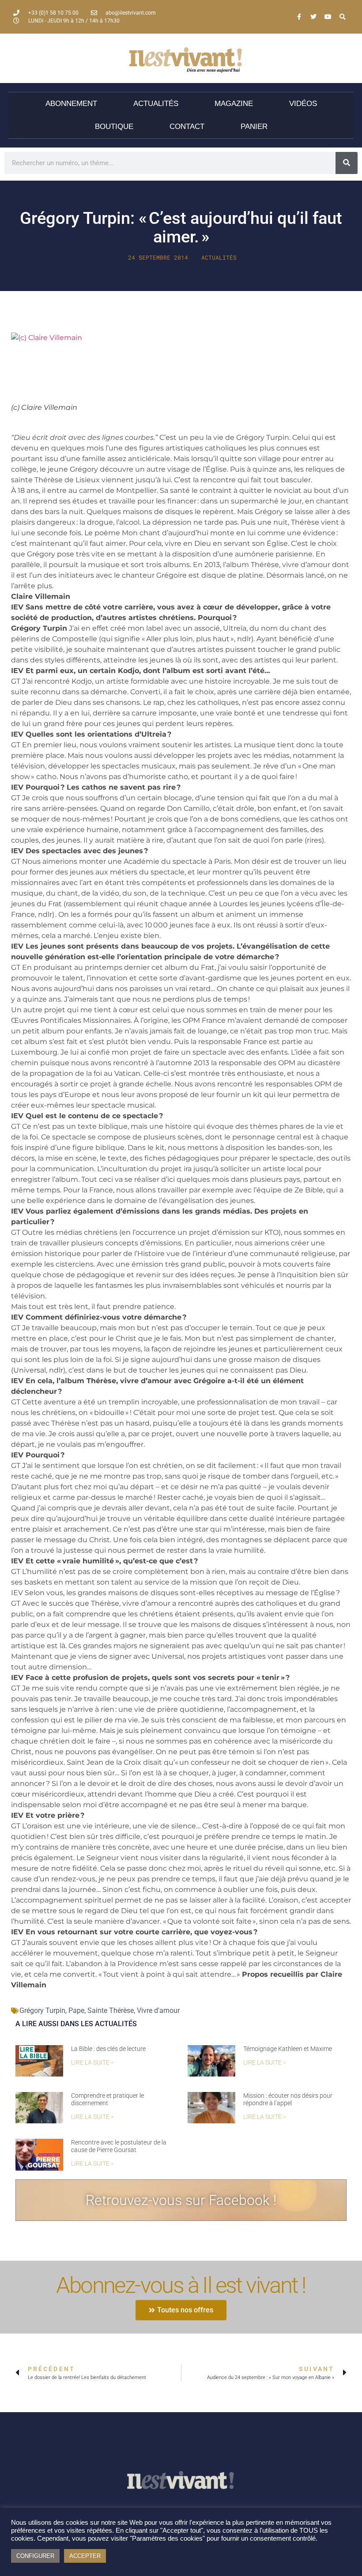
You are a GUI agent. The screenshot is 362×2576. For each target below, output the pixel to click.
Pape (76, 2010)
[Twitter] (313, 17)
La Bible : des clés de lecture (108, 2049)
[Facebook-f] (299, 17)
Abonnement (71, 104)
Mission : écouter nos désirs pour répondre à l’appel (288, 2099)
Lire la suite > (92, 2063)
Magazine (234, 104)
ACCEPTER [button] (85, 2556)
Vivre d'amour (158, 2010)
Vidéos (303, 104)
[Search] (343, 17)
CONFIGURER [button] (35, 2556)
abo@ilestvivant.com (131, 13)
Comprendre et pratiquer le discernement (107, 2099)
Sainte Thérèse (111, 2010)
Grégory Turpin (42, 2010)
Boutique (114, 127)
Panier (254, 127)
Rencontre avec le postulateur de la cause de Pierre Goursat (119, 2146)
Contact (187, 127)
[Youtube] (328, 17)
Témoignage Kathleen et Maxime (288, 2049)
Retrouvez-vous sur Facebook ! (181, 2200)
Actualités (156, 104)
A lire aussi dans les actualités (76, 2024)
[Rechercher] (347, 163)
